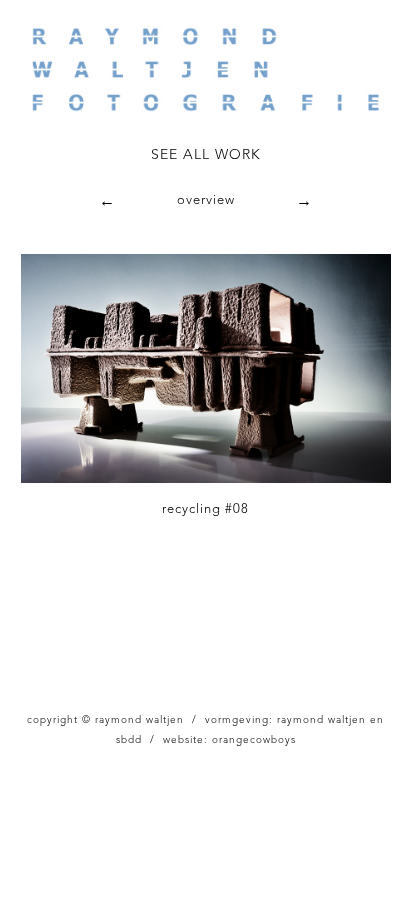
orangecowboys (254, 740)
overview (206, 200)
